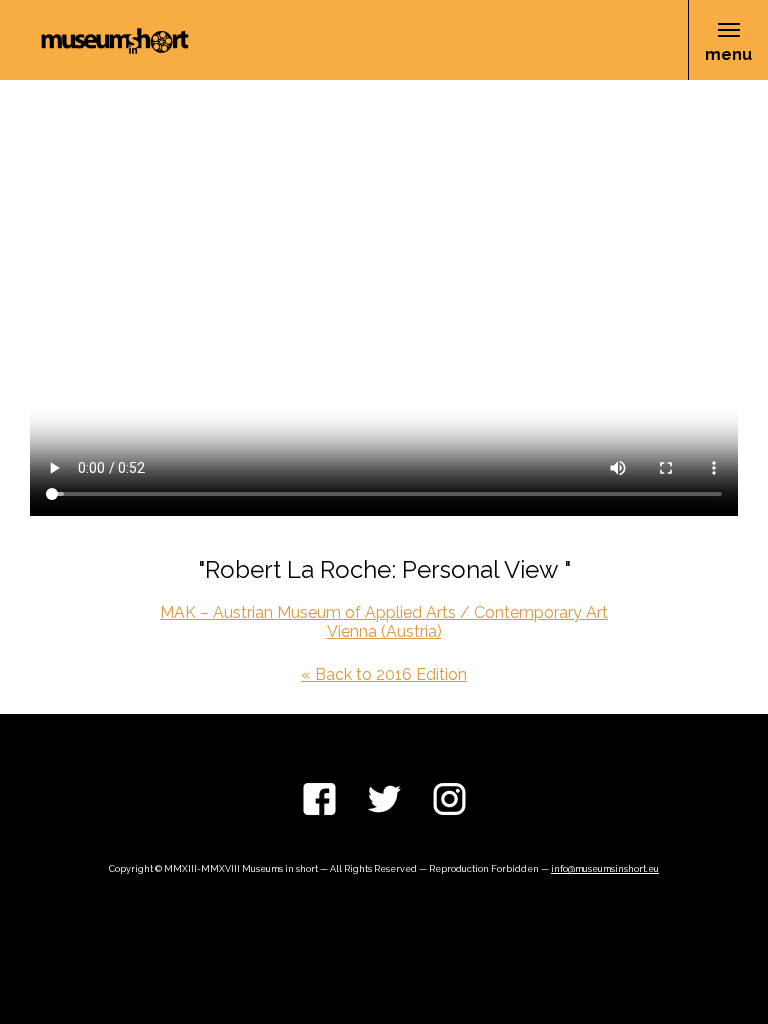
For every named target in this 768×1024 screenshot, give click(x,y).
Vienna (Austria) (384, 631)
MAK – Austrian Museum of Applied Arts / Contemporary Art (384, 612)
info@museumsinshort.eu (605, 869)
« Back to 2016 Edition (384, 674)
